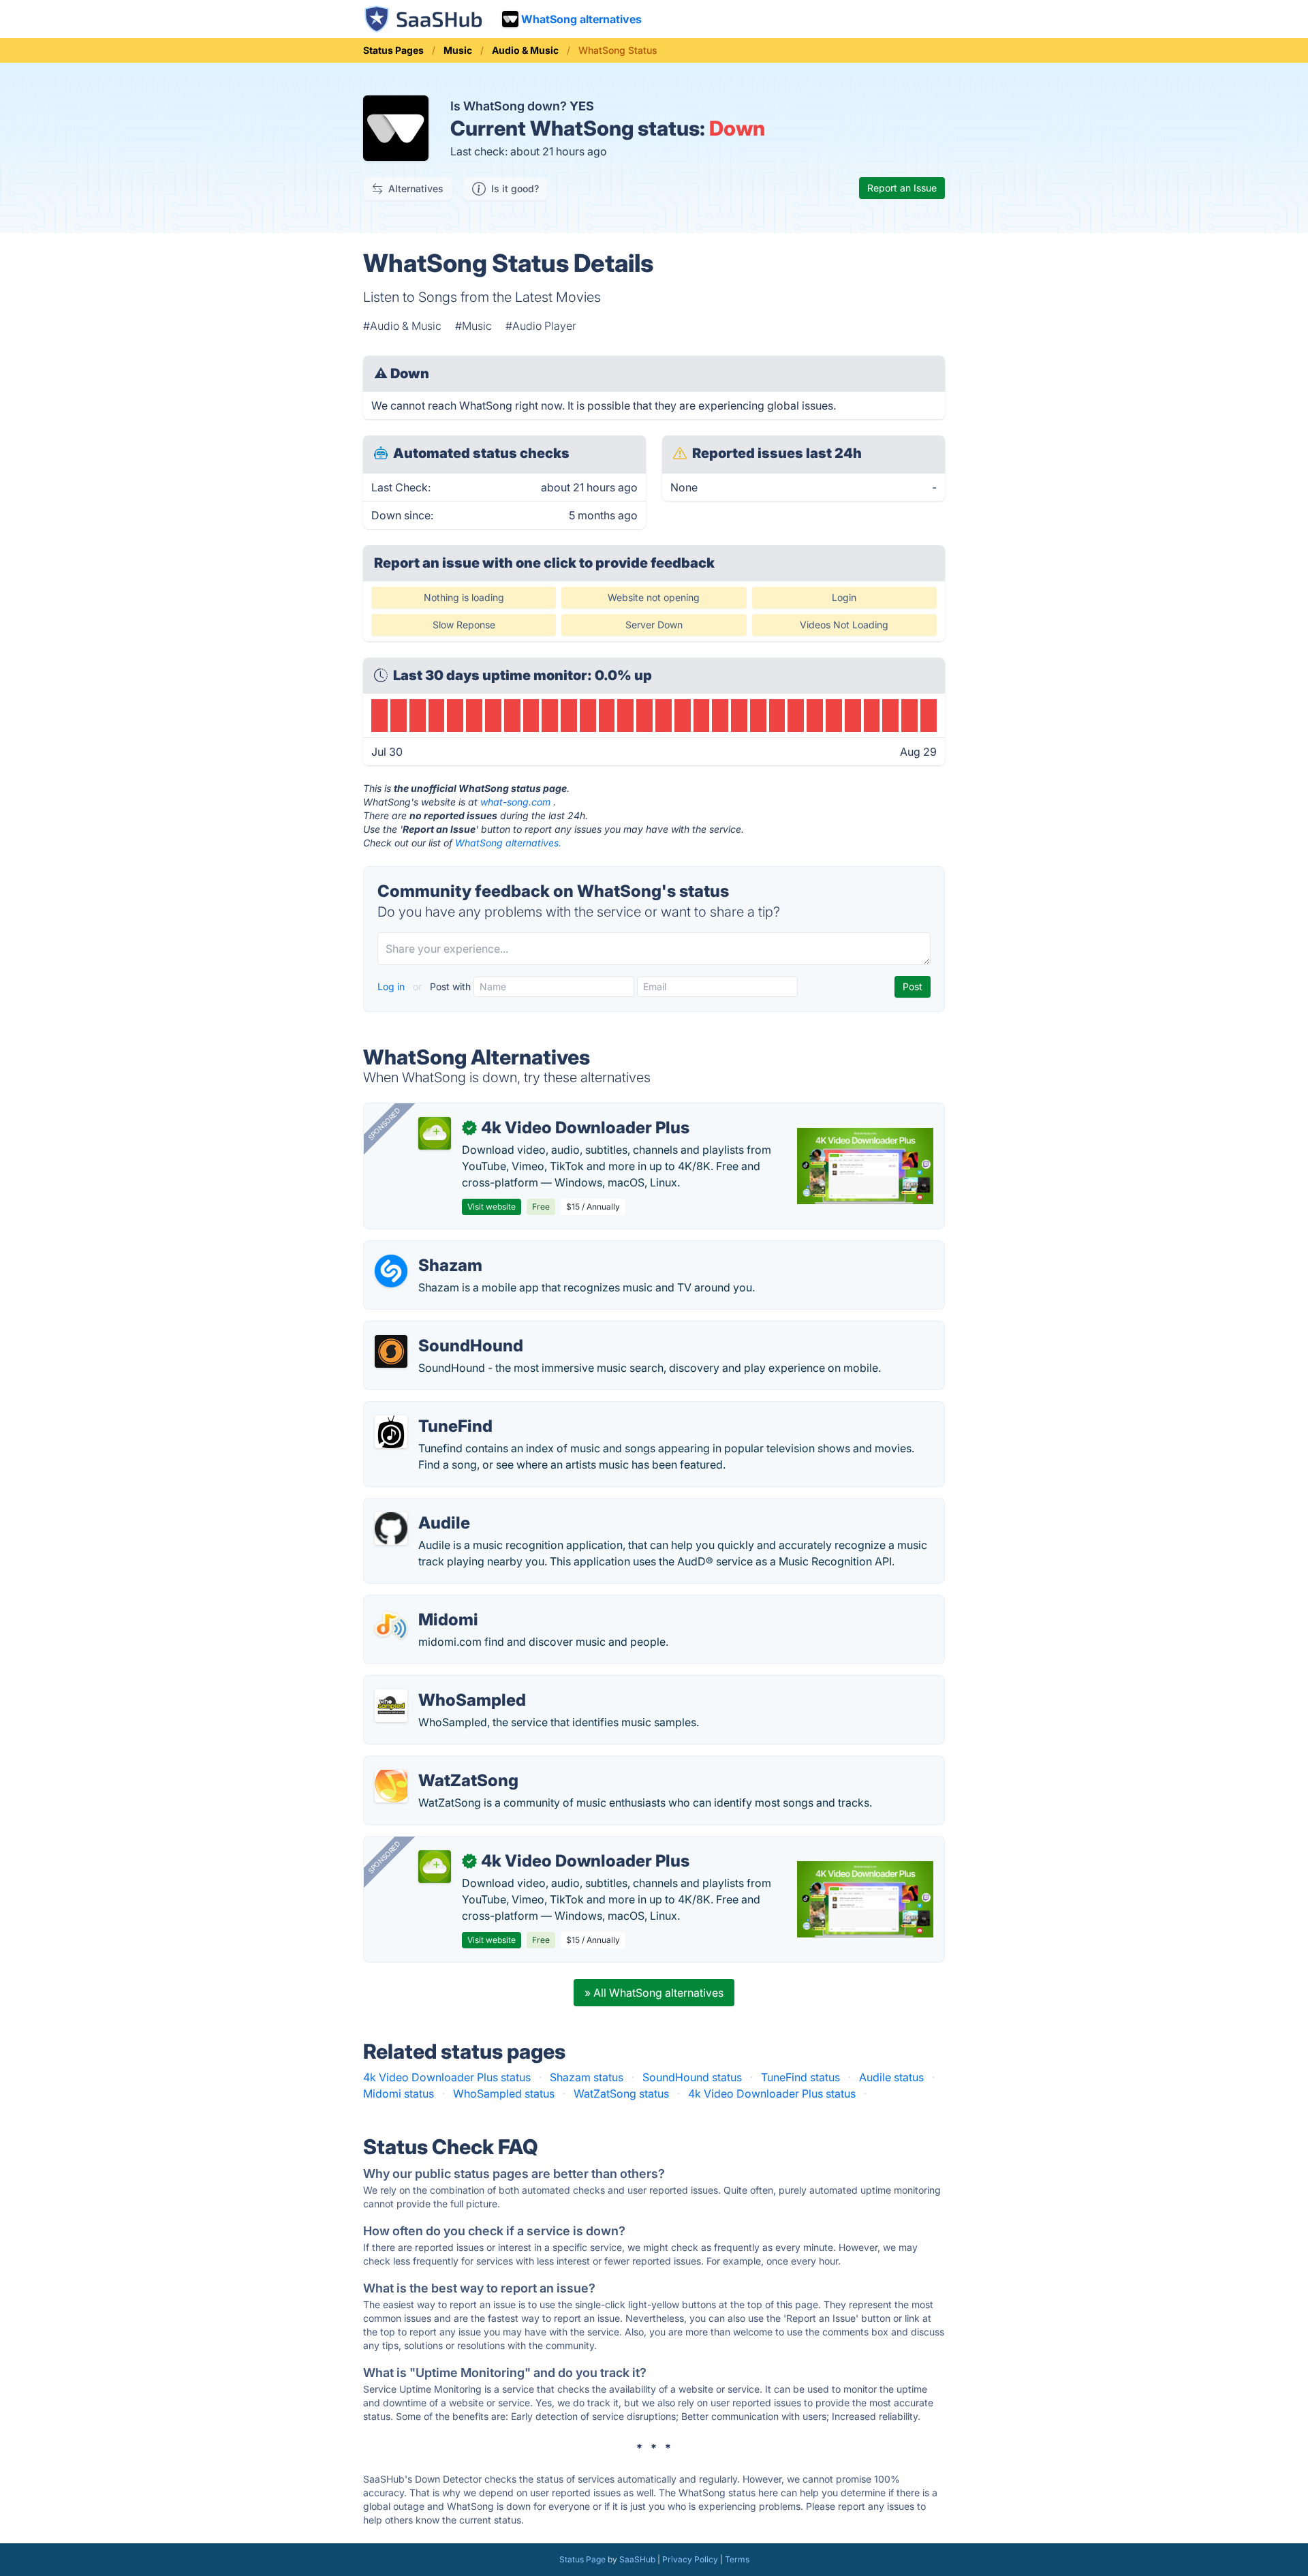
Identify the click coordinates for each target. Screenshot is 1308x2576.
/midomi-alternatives (427, 1604)
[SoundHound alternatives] (391, 1351)
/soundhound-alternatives (440, 1330)
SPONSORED (384, 1124)
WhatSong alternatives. (508, 843)
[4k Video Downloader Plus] (435, 1133)
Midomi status (399, 2094)
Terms (737, 2559)
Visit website (492, 1207)
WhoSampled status (504, 2094)
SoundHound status (692, 2077)
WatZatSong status (621, 2094)
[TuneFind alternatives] (391, 1432)
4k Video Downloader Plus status (447, 2077)
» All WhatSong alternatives (654, 1993)
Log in (392, 986)
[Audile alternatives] (391, 1529)
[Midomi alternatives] (391, 1625)
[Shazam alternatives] (391, 1271)
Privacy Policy (690, 2559)
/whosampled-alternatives (441, 1684)
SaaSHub (637, 2559)
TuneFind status (800, 2077)
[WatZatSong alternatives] (391, 1786)
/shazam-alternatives (428, 1249)
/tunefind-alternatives (429, 1410)
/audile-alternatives (424, 1507)
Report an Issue (902, 188)
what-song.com (515, 802)
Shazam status (587, 2077)
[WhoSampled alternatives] (391, 1706)
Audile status (891, 2077)
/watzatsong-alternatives (438, 1764)
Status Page (582, 2559)
